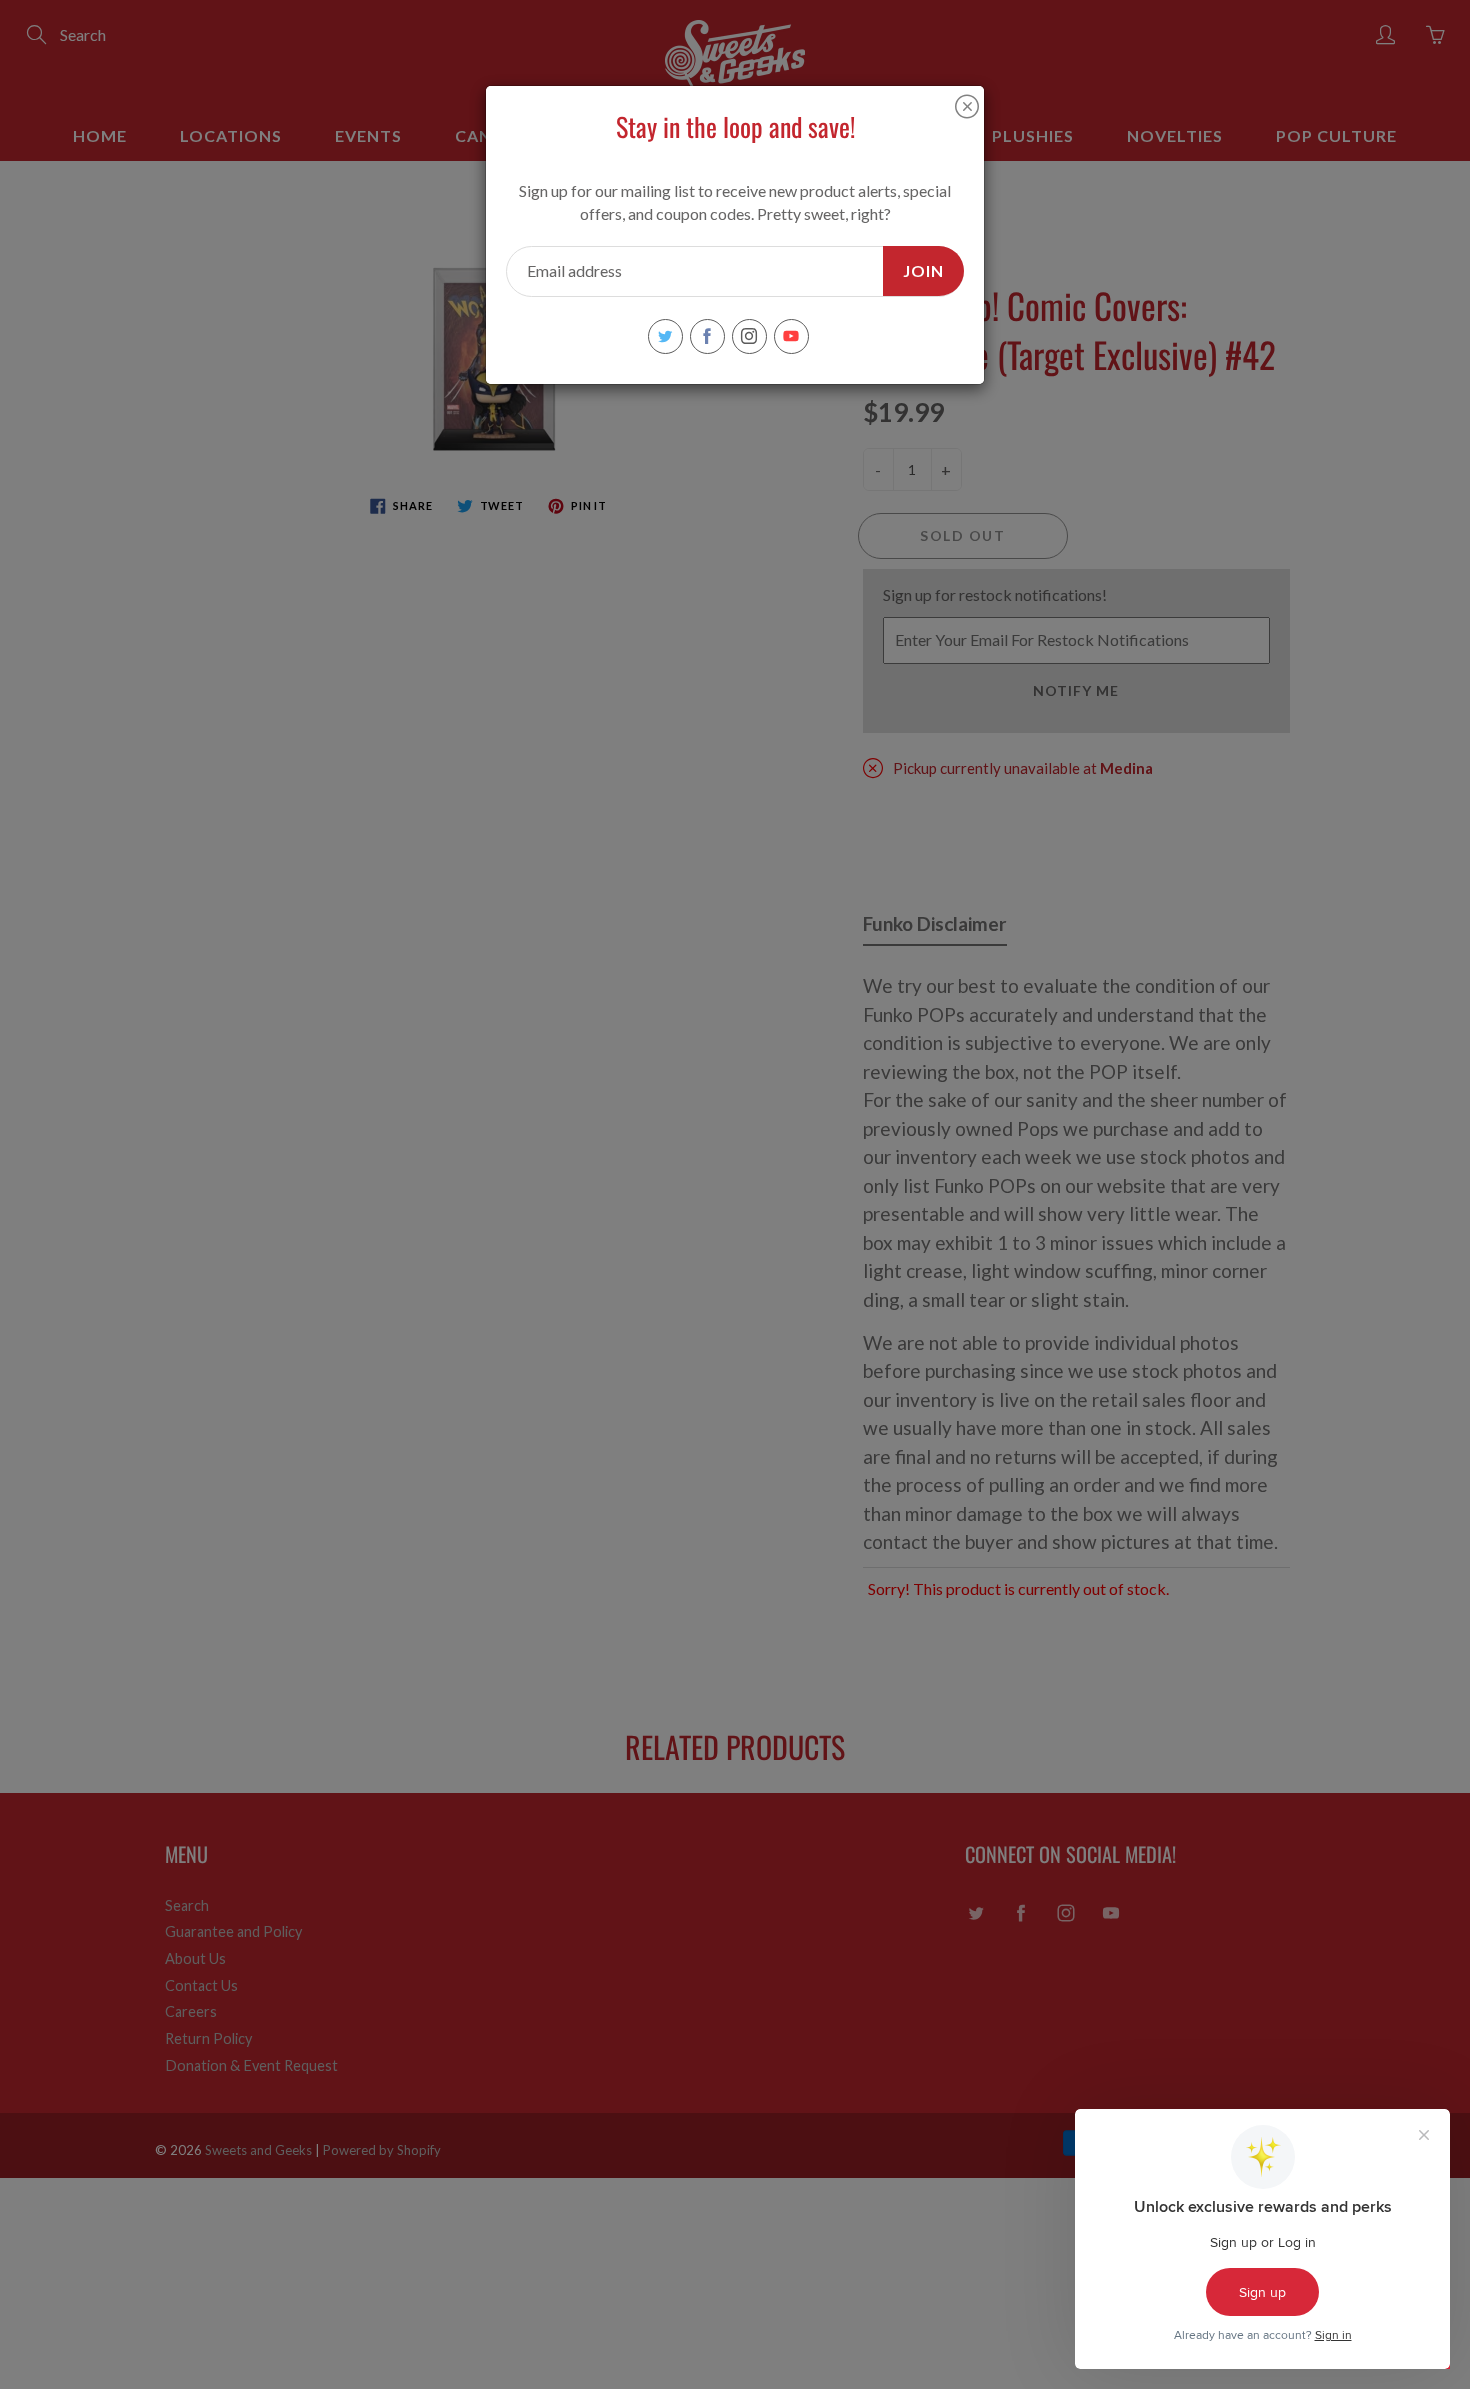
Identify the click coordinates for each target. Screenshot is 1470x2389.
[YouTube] (791, 336)
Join (923, 270)
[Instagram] (749, 336)
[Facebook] (707, 336)
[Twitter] (665, 336)
